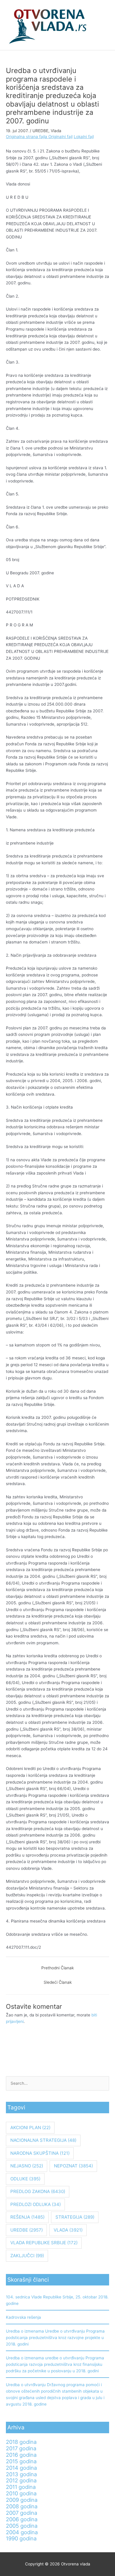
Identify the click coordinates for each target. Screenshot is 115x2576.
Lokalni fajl (84, 137)
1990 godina (21, 2538)
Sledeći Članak (58, 1982)
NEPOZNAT (73, 2166)
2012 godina (21, 2480)
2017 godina (21, 2448)
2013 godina (21, 2474)
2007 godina (22, 2513)
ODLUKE (25, 2179)
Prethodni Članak (57, 1968)
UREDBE (40, 131)
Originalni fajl (60, 137)
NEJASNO (27, 2166)
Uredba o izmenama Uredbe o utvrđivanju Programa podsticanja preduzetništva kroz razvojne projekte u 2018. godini (55, 2338)
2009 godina (22, 2500)
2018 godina (21, 2442)
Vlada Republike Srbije (44, 2243)
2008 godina (22, 2506)
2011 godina (21, 2487)
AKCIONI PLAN (30, 2128)
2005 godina (22, 2526)
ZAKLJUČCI (27, 2256)
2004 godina (22, 2532)
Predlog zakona (38, 2191)
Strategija (75, 2217)
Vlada (56, 131)
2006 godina (22, 2519)
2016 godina (21, 2455)
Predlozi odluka (36, 2204)
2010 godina (21, 2493)
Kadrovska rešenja (23, 2317)
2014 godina (21, 2468)
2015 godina (21, 2461)
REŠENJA (27, 2217)
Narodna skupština (40, 2153)
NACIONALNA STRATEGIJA (43, 2140)
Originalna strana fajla (27, 137)
